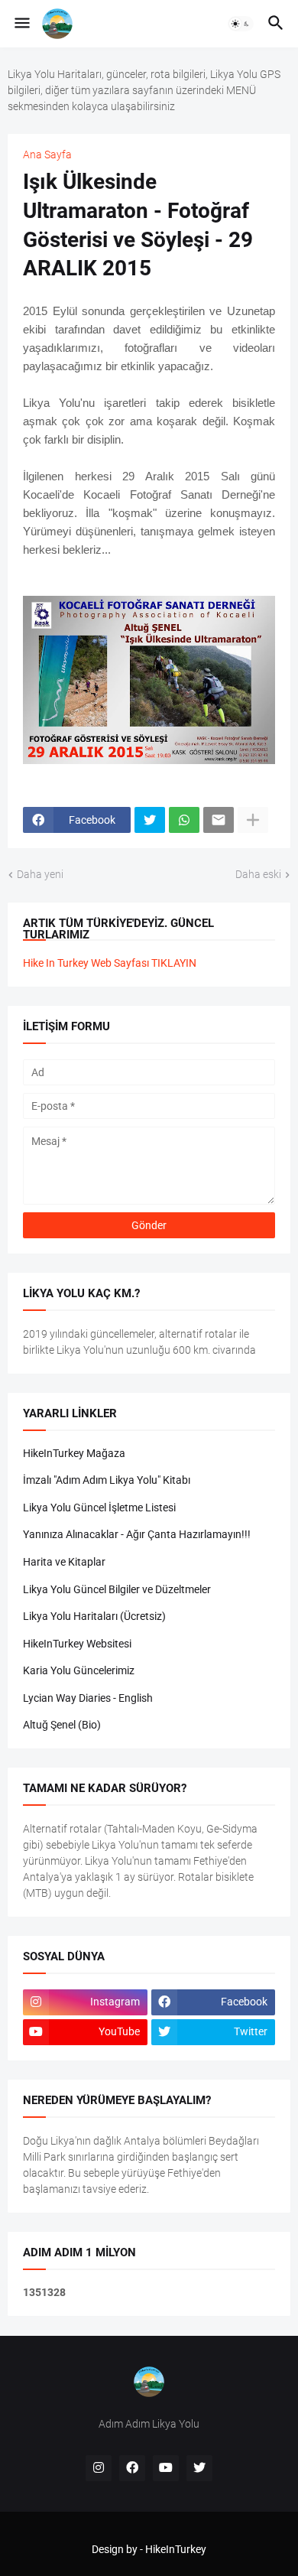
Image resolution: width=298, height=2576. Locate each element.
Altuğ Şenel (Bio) (62, 1725)
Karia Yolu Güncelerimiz (79, 1670)
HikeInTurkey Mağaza (74, 1453)
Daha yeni (40, 874)
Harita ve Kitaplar (64, 1562)
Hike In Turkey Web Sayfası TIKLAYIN (110, 963)
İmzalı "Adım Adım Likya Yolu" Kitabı (107, 1480)
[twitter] (199, 2468)
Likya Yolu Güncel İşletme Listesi (99, 1508)
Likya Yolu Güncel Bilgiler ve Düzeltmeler (117, 1589)
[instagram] (99, 2468)
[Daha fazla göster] (253, 820)
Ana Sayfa (47, 154)
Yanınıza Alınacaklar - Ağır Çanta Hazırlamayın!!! (137, 1534)
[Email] (219, 820)
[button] (21, 24)
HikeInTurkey (176, 2549)
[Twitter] (150, 820)
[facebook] (132, 2468)
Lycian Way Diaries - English (88, 1698)
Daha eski (258, 874)
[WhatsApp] (184, 820)
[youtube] (166, 2468)
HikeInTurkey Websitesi (77, 1644)
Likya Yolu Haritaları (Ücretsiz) (94, 1616)
